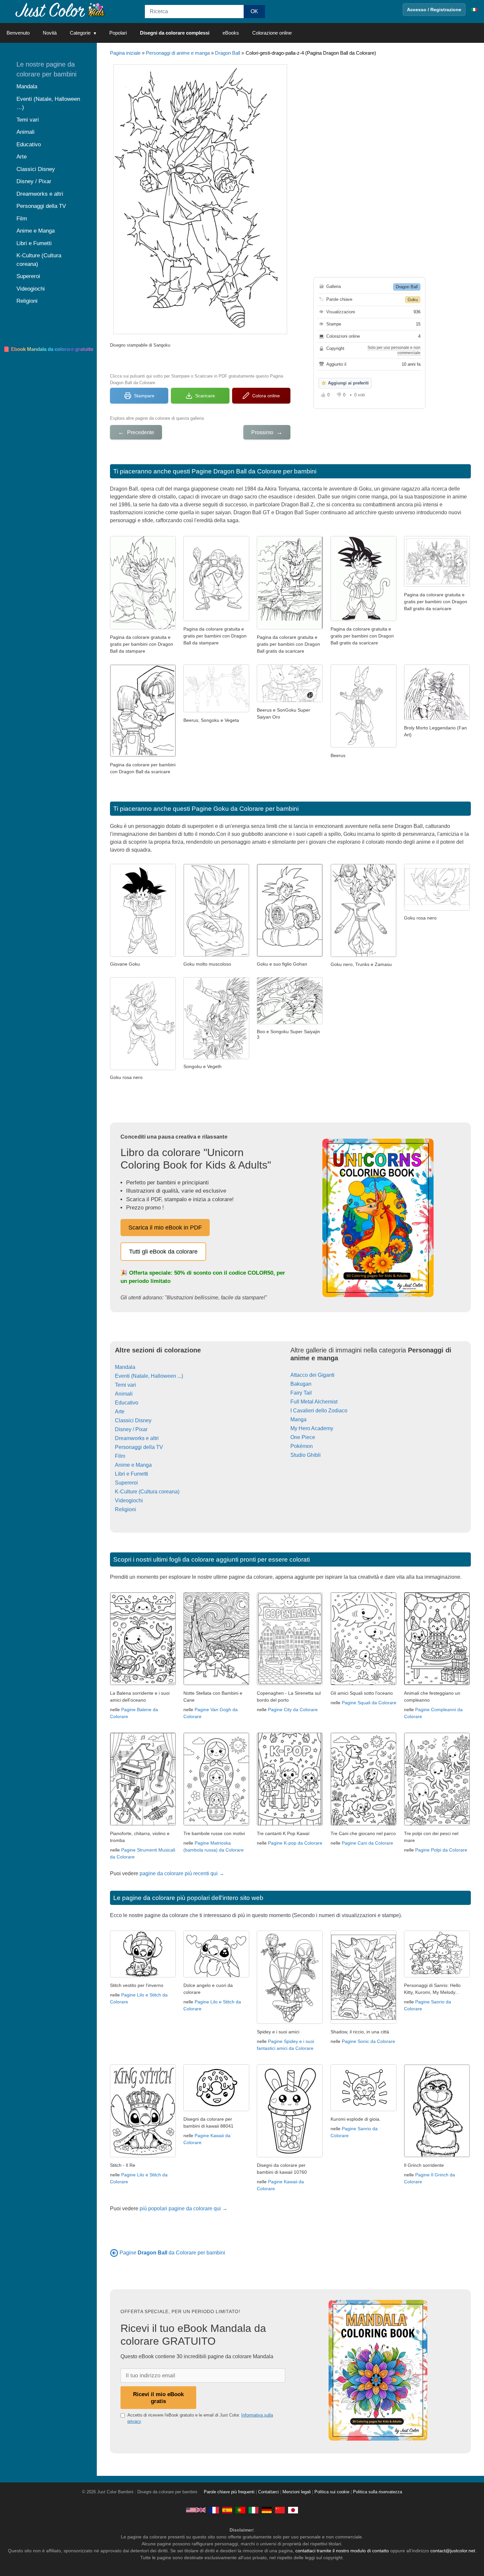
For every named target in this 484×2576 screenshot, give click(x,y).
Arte (120, 1412)
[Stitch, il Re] (143, 2155)
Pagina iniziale (125, 53)
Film (120, 1456)
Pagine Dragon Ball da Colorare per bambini (254, 471)
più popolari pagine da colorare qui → (184, 2208)
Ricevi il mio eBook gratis (158, 2398)
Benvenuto (18, 33)
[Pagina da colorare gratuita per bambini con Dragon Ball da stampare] (143, 627)
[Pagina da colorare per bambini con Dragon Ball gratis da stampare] (143, 755)
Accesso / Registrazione (434, 10)
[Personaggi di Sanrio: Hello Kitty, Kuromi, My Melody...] (437, 1976)
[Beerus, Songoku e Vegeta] (216, 710)
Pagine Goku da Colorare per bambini (245, 809)
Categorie (80, 33)
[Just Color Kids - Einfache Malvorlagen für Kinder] (267, 2510)
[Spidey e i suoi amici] (290, 2022)
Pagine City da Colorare (293, 1710)
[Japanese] (293, 2510)
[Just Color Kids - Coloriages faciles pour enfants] (214, 2510)
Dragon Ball (228, 53)
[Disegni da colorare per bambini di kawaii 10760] (290, 2155)
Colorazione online (272, 33)
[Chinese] (280, 2510)
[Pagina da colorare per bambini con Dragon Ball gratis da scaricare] (216, 619)
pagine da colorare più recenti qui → (182, 1873)
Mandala (125, 1367)
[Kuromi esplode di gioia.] (363, 2109)
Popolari (118, 33)
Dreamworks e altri (137, 1438)
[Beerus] (363, 746)
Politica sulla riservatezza (377, 2492)
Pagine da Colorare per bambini (172, 2253)
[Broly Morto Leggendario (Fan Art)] (437, 718)
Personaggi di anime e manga (178, 53)
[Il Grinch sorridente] (437, 2155)
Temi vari (125, 1385)
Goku (413, 300)
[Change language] (474, 10)
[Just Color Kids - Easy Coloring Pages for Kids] (196, 2510)
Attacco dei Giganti (312, 1375)
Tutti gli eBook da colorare (163, 1252)
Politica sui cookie (332, 2492)
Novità (50, 33)
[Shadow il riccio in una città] (363, 2022)
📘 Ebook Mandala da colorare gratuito (48, 349)
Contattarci (269, 2492)
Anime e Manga (133, 1465)
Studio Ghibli (306, 1455)
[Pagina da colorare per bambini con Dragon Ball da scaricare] (363, 619)
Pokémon (302, 1446)
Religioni (125, 1509)
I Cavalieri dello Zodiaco (319, 1411)
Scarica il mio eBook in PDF (165, 1228)
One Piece (303, 1437)
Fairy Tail (301, 1393)
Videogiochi (129, 1500)
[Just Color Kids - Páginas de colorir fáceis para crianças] (240, 2510)
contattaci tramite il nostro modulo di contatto (342, 2551)
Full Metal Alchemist (314, 1402)
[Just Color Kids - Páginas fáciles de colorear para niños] (227, 2510)
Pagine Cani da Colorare (367, 1843)
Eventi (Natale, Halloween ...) (149, 1376)
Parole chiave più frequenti (229, 2492)
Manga (298, 1419)
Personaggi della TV (139, 1447)
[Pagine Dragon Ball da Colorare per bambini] (114, 2253)
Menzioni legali (297, 2492)
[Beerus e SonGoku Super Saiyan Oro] (290, 700)
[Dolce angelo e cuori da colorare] (216, 1976)
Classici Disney (133, 1420)
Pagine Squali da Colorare (369, 1703)
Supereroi (126, 1483)
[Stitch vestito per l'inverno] (143, 1976)
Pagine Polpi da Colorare (441, 1850)
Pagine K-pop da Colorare (295, 1843)
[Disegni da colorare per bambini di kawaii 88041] (216, 2109)
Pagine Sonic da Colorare (368, 2041)
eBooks (231, 33)
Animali (124, 1394)
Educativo (127, 1403)
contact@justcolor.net (453, 2551)
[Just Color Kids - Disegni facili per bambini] (254, 2510)
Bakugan (301, 1384)
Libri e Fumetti (132, 1474)
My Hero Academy (312, 1428)
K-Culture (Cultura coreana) (147, 1492)
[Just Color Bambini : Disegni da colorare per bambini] (61, 9)
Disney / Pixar (131, 1429)
